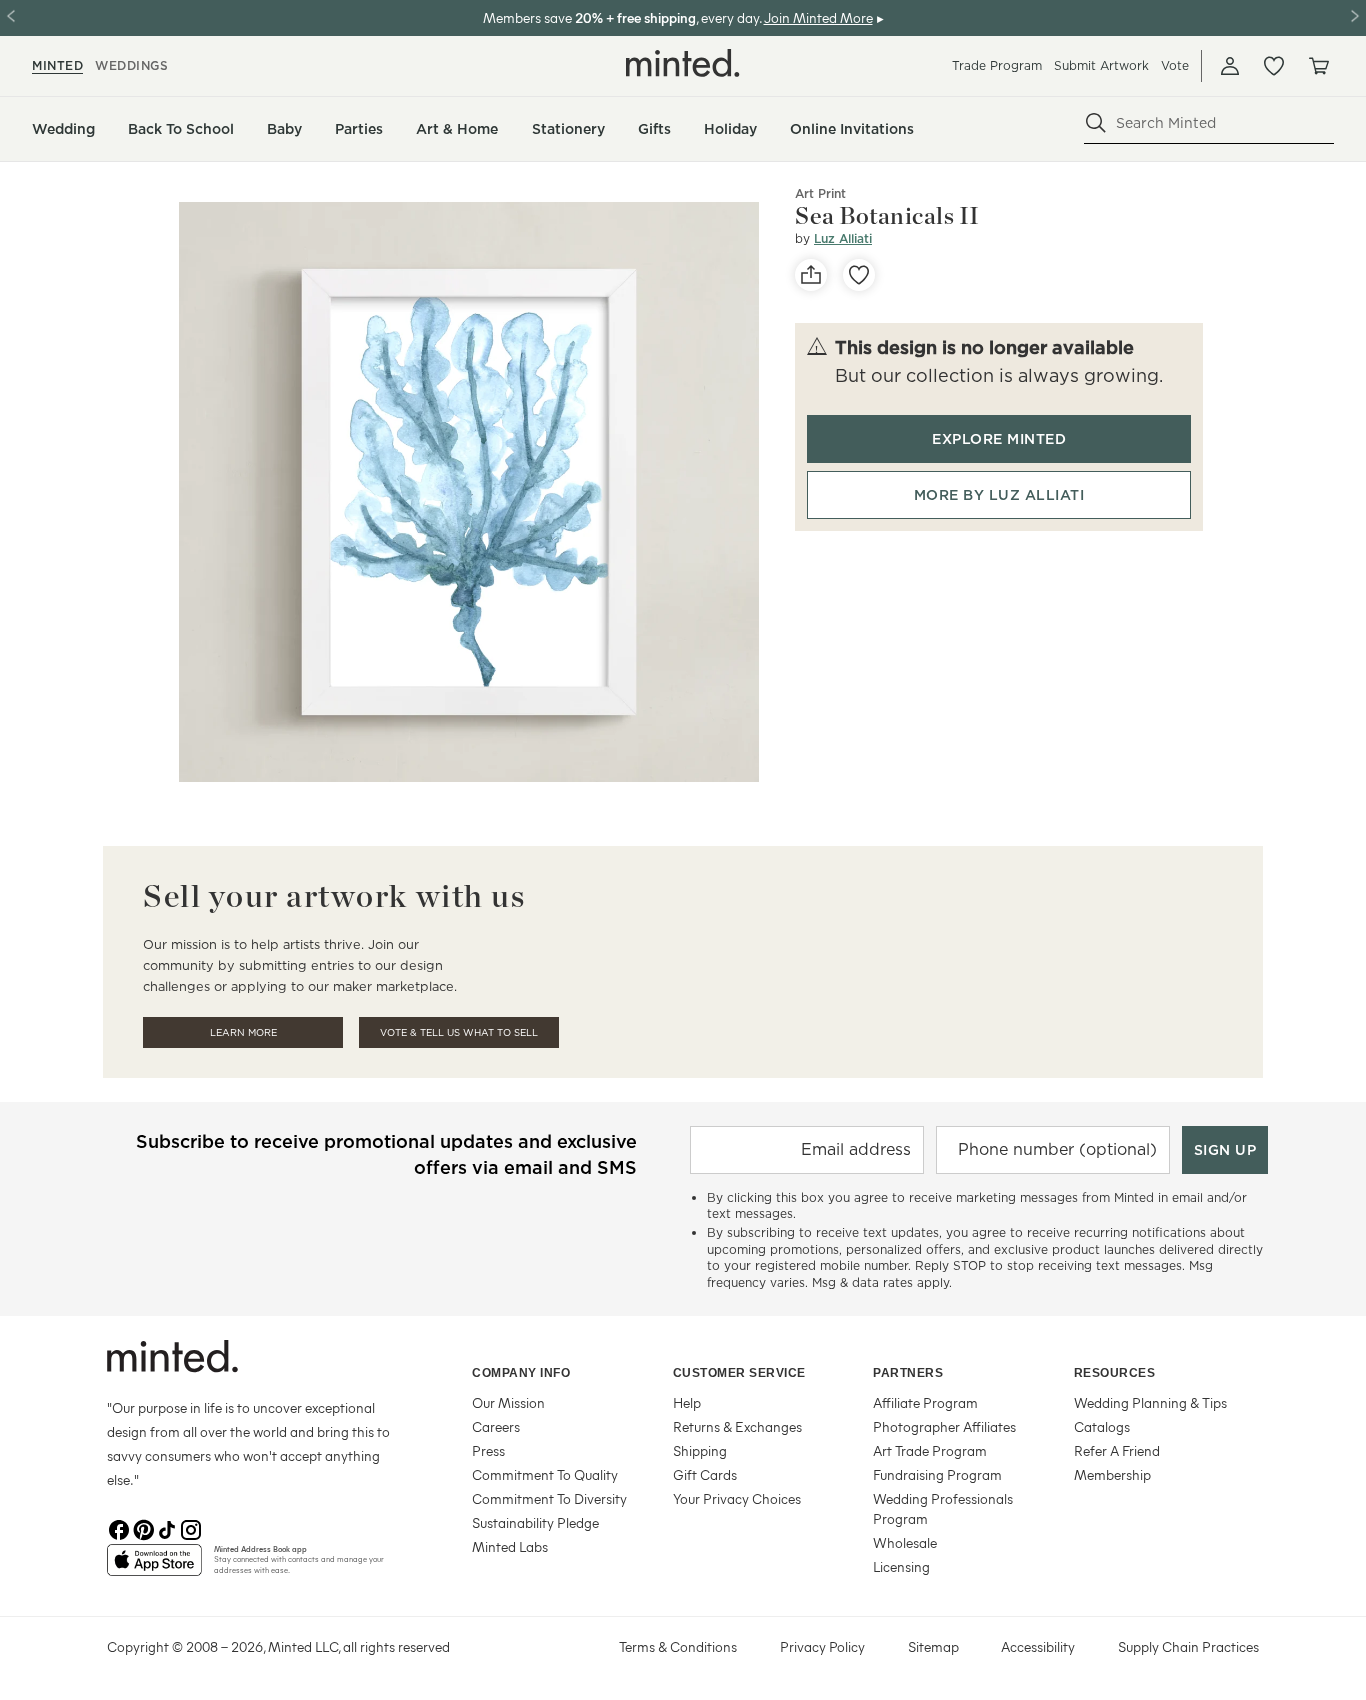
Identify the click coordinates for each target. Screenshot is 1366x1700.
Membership (1112, 1474)
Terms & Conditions (678, 1646)
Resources (1115, 1373)
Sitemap (933, 1646)
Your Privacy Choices (737, 1498)
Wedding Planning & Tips (1150, 1402)
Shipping (700, 1450)
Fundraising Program (937, 1474)
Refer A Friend (1117, 1450)
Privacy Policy (822, 1646)
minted (57, 65)
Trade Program (997, 65)
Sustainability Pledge (535, 1522)
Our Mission (508, 1402)
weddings (131, 65)
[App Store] (154, 1568)
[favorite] (859, 275)
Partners (908, 1373)
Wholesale (905, 1542)
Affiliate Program (925, 1402)
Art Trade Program (930, 1450)
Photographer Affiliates (944, 1426)
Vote (1175, 65)
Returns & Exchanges (737, 1426)
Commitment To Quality (545, 1474)
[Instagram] (191, 1528)
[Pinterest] (143, 1528)
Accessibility (1038, 1646)
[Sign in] (1230, 66)
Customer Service (739, 1373)
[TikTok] (167, 1528)
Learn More (243, 1032)
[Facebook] (119, 1528)
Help (687, 1402)
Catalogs (1102, 1426)
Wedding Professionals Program (943, 1508)
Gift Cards (705, 1474)
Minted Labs (510, 1546)
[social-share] (811, 275)
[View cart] (1318, 66)
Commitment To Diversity (549, 1498)
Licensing (901, 1566)
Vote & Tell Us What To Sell (459, 1032)
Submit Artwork (1101, 65)
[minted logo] (683, 63)
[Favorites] (1274, 66)
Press (488, 1450)
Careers (496, 1426)
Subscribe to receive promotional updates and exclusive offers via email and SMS (386, 1154)
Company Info (521, 1373)
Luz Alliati (843, 238)
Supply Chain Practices (1188, 1646)
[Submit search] (1096, 123)
